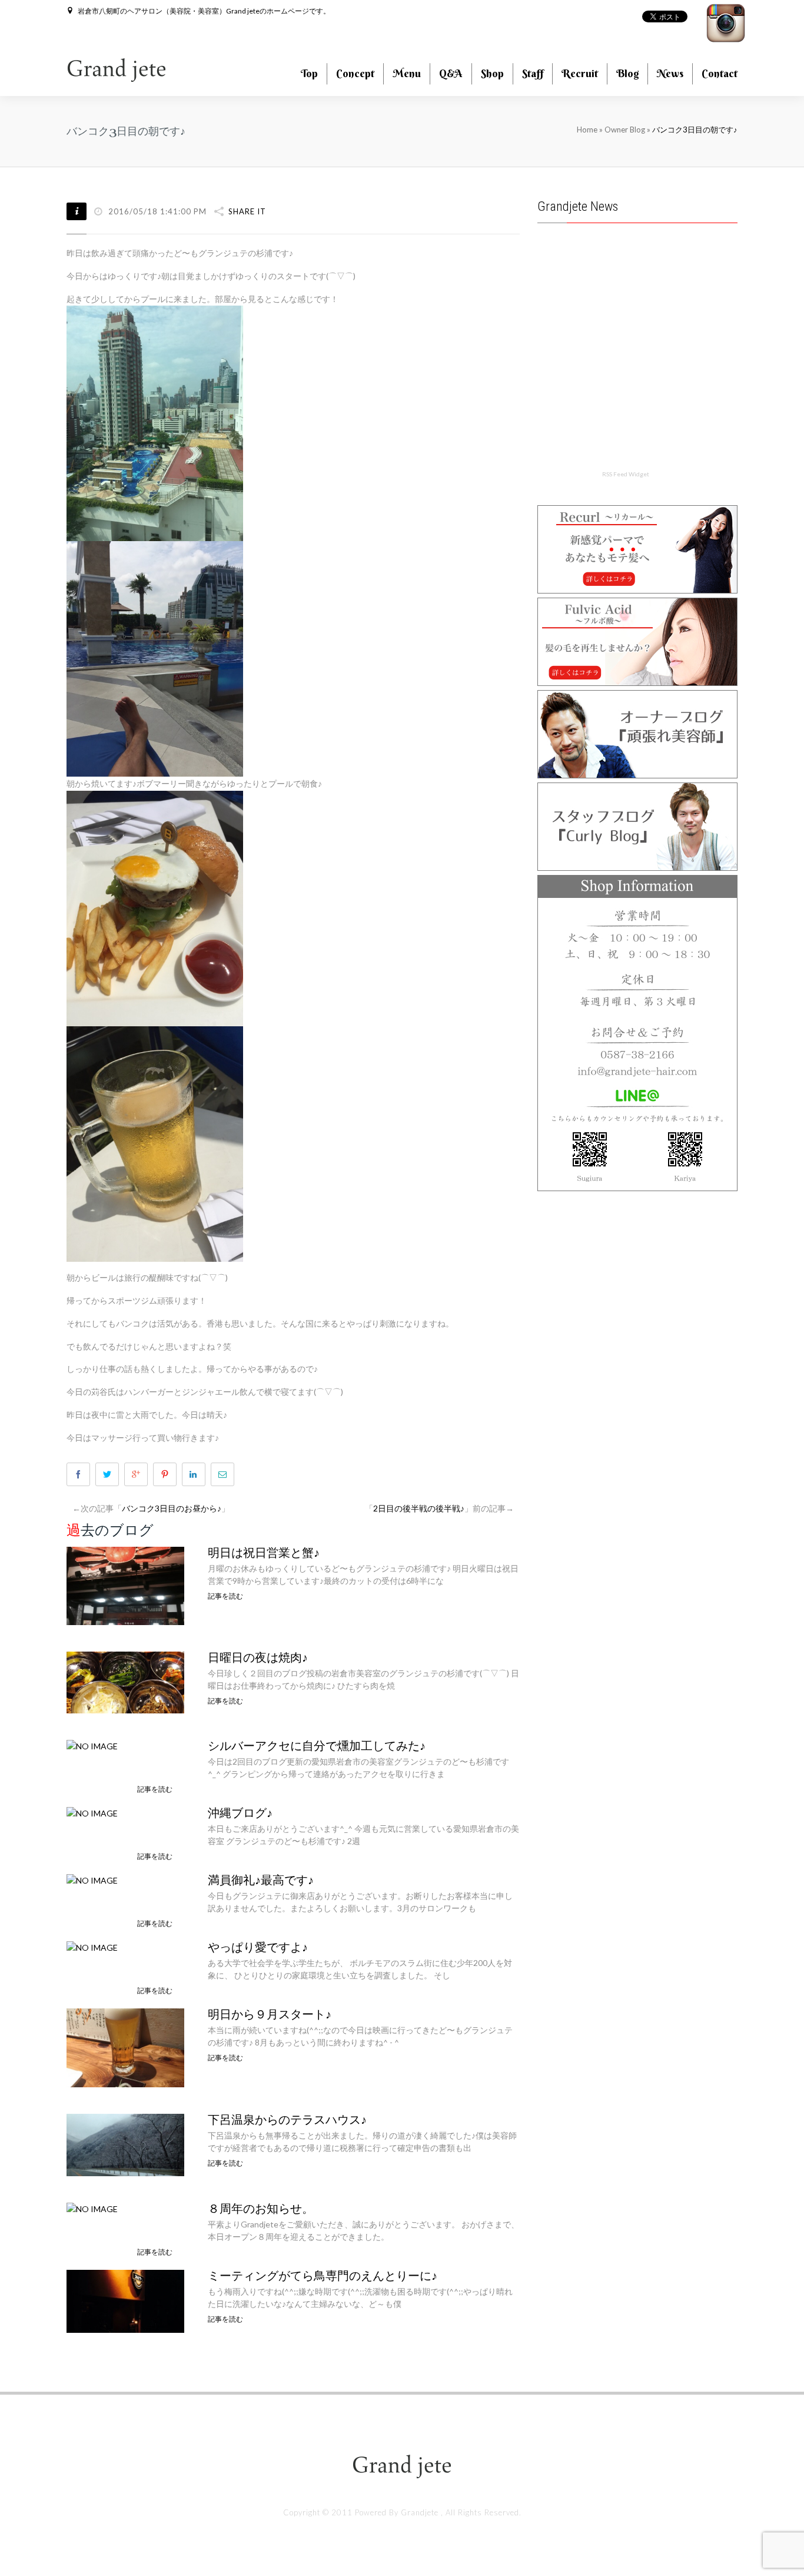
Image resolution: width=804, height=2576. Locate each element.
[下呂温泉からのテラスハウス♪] (125, 2144)
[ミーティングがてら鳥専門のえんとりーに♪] (125, 2300)
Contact (720, 73)
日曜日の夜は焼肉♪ (258, 1657)
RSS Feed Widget (626, 474)
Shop (492, 73)
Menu (407, 73)
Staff (533, 73)
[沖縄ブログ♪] (92, 1812)
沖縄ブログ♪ (240, 1813)
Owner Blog (626, 130)
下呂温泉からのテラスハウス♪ (287, 2120)
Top (309, 73)
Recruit (580, 73)
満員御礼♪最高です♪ (261, 1880)
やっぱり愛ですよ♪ (258, 1947)
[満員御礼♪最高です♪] (92, 1879)
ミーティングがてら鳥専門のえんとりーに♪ (323, 2276)
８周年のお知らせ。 (261, 2209)
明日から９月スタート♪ (270, 2014)
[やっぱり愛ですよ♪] (92, 1946)
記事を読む (225, 1596)
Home (587, 130)
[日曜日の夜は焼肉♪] (125, 1681)
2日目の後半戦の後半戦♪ (419, 1508)
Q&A (451, 73)
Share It (247, 211)
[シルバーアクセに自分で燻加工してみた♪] (92, 1745)
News (670, 73)
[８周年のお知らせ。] (92, 2208)
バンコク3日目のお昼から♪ (172, 1508)
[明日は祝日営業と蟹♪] (125, 1585)
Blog (627, 73)
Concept (355, 73)
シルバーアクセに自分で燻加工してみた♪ (317, 1746)
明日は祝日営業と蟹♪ (264, 1553)
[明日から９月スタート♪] (125, 2046)
